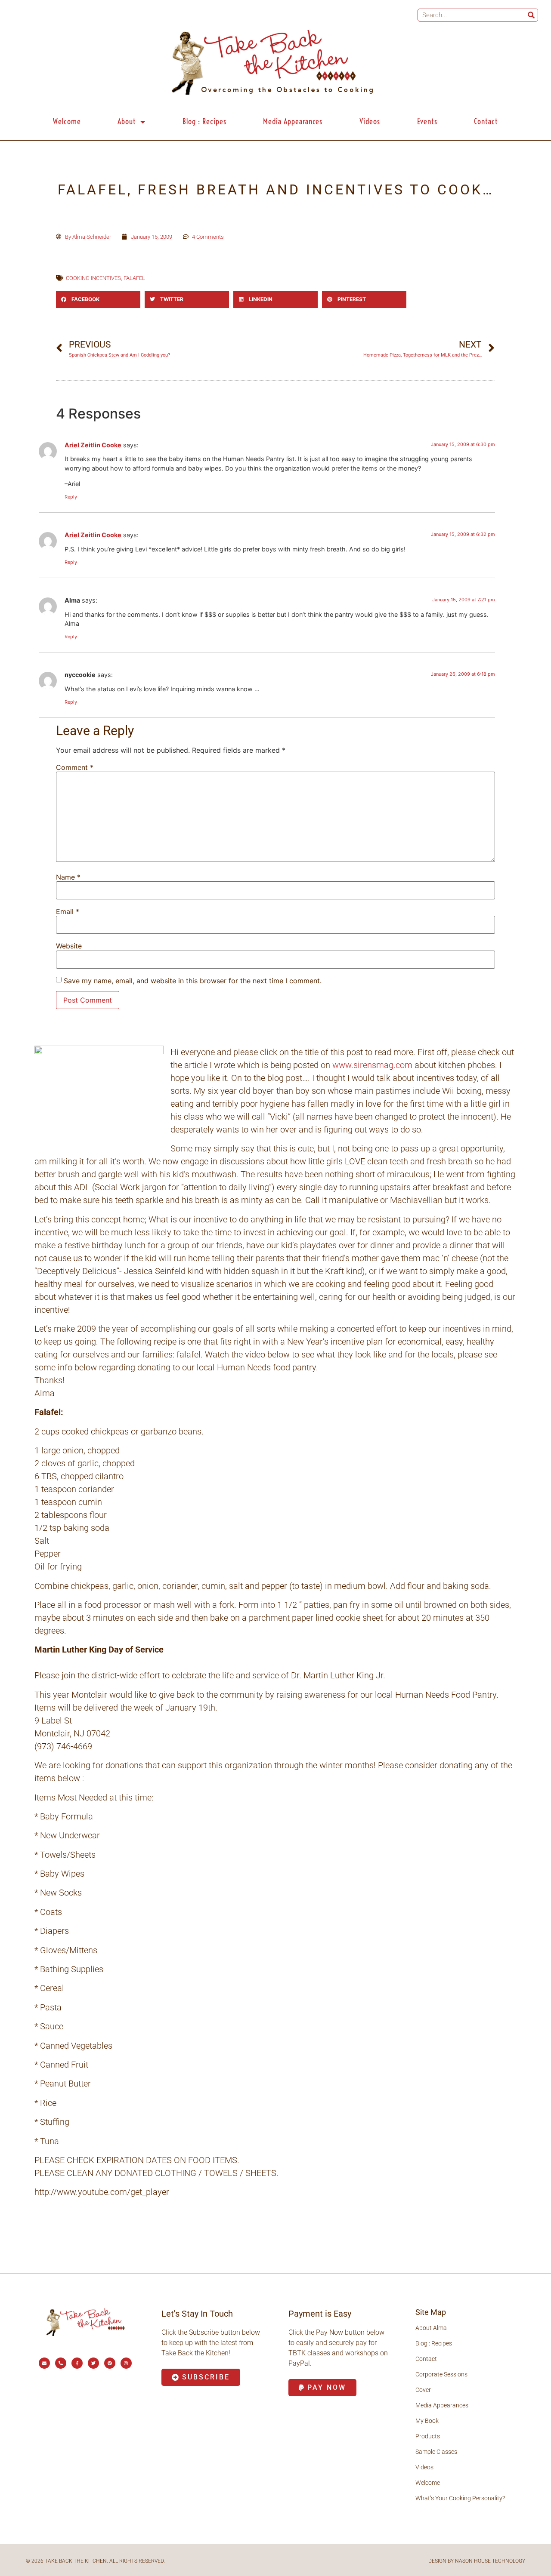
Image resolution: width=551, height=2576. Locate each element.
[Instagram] (126, 2363)
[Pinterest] (110, 2363)
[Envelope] (44, 2363)
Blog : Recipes (204, 122)
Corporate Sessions (441, 2374)
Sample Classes (436, 2452)
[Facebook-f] (77, 2363)
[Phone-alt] (61, 2363)
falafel (134, 278)
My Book (427, 2421)
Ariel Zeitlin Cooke (93, 445)
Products (428, 2436)
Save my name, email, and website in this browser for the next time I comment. (193, 981)
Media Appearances (293, 122)
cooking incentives (93, 278)
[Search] (531, 15)
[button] (98, 299)
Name (68, 877)
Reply (71, 497)
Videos (370, 122)
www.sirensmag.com (372, 1065)
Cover (423, 2390)
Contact (486, 122)
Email (68, 911)
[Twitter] (93, 2363)
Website (69, 946)
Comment (75, 767)
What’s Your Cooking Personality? (460, 2498)
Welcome (67, 122)
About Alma (431, 2328)
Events (427, 122)
